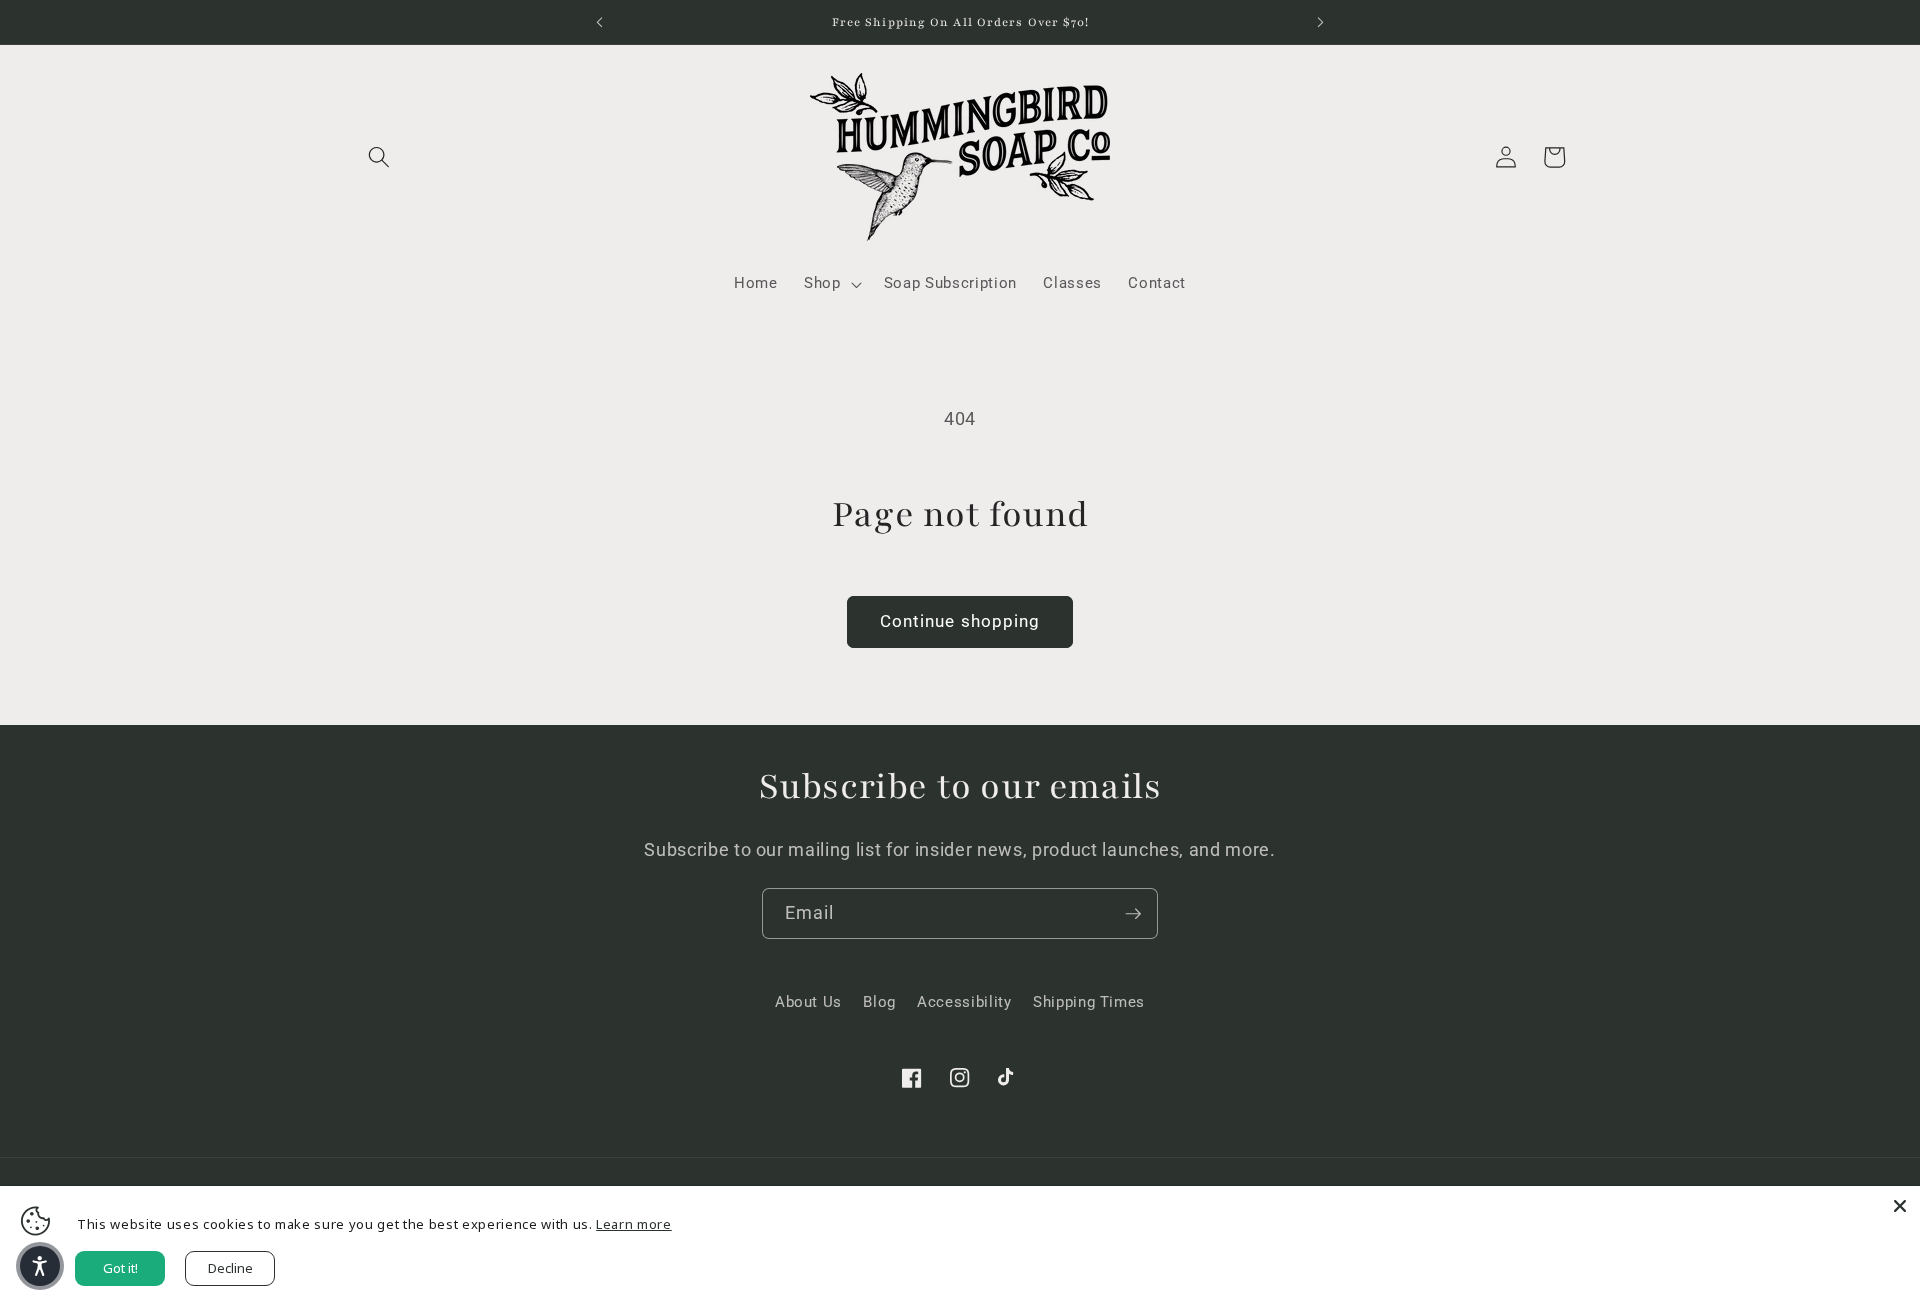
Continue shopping (960, 621)
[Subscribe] (1133, 914)
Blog (879, 1002)
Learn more (634, 1224)
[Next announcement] (1321, 22)
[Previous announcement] (599, 22)
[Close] (1900, 1206)
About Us (808, 1002)
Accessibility (964, 1002)
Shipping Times (1089, 1002)
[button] (379, 157)
